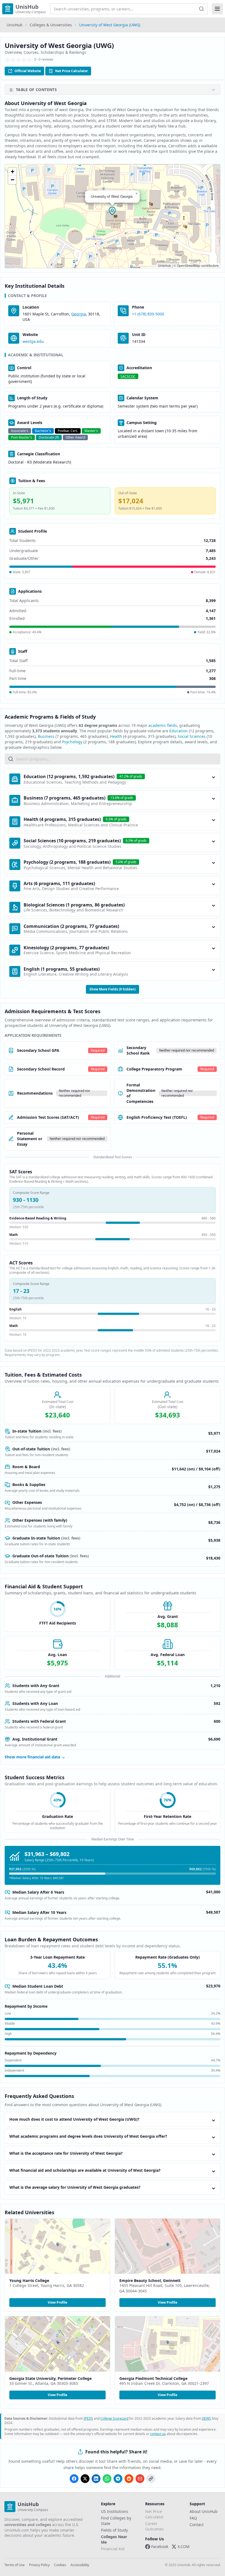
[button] (113, 211)
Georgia (79, 314)
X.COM (184, 2547)
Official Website (28, 71)
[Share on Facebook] (74, 2479)
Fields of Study (114, 2530)
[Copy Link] (151, 2479)
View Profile (57, 2302)
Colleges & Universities (51, 25)
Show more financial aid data (32, 1757)
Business (46, 736)
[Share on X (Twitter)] (85, 2479)
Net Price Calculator (71, 71)
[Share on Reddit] (129, 2479)
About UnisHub (204, 2511)
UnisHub (15, 25)
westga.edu (33, 341)
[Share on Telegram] (118, 2479)
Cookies (60, 2565)
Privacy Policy (39, 2565)
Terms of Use (15, 2565)
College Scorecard (114, 2418)
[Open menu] (217, 9)
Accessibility (80, 2565)
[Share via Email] (140, 2479)
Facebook (160, 2547)
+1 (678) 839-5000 (148, 314)
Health (116, 736)
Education (178, 731)
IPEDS (88, 2418)
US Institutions (115, 2511)
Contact (197, 2525)
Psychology (72, 742)
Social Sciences (192, 736)
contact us (158, 2434)
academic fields (163, 725)
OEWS (206, 2418)
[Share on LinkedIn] (96, 2479)
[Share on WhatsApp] (107, 2479)
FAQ (193, 2518)
